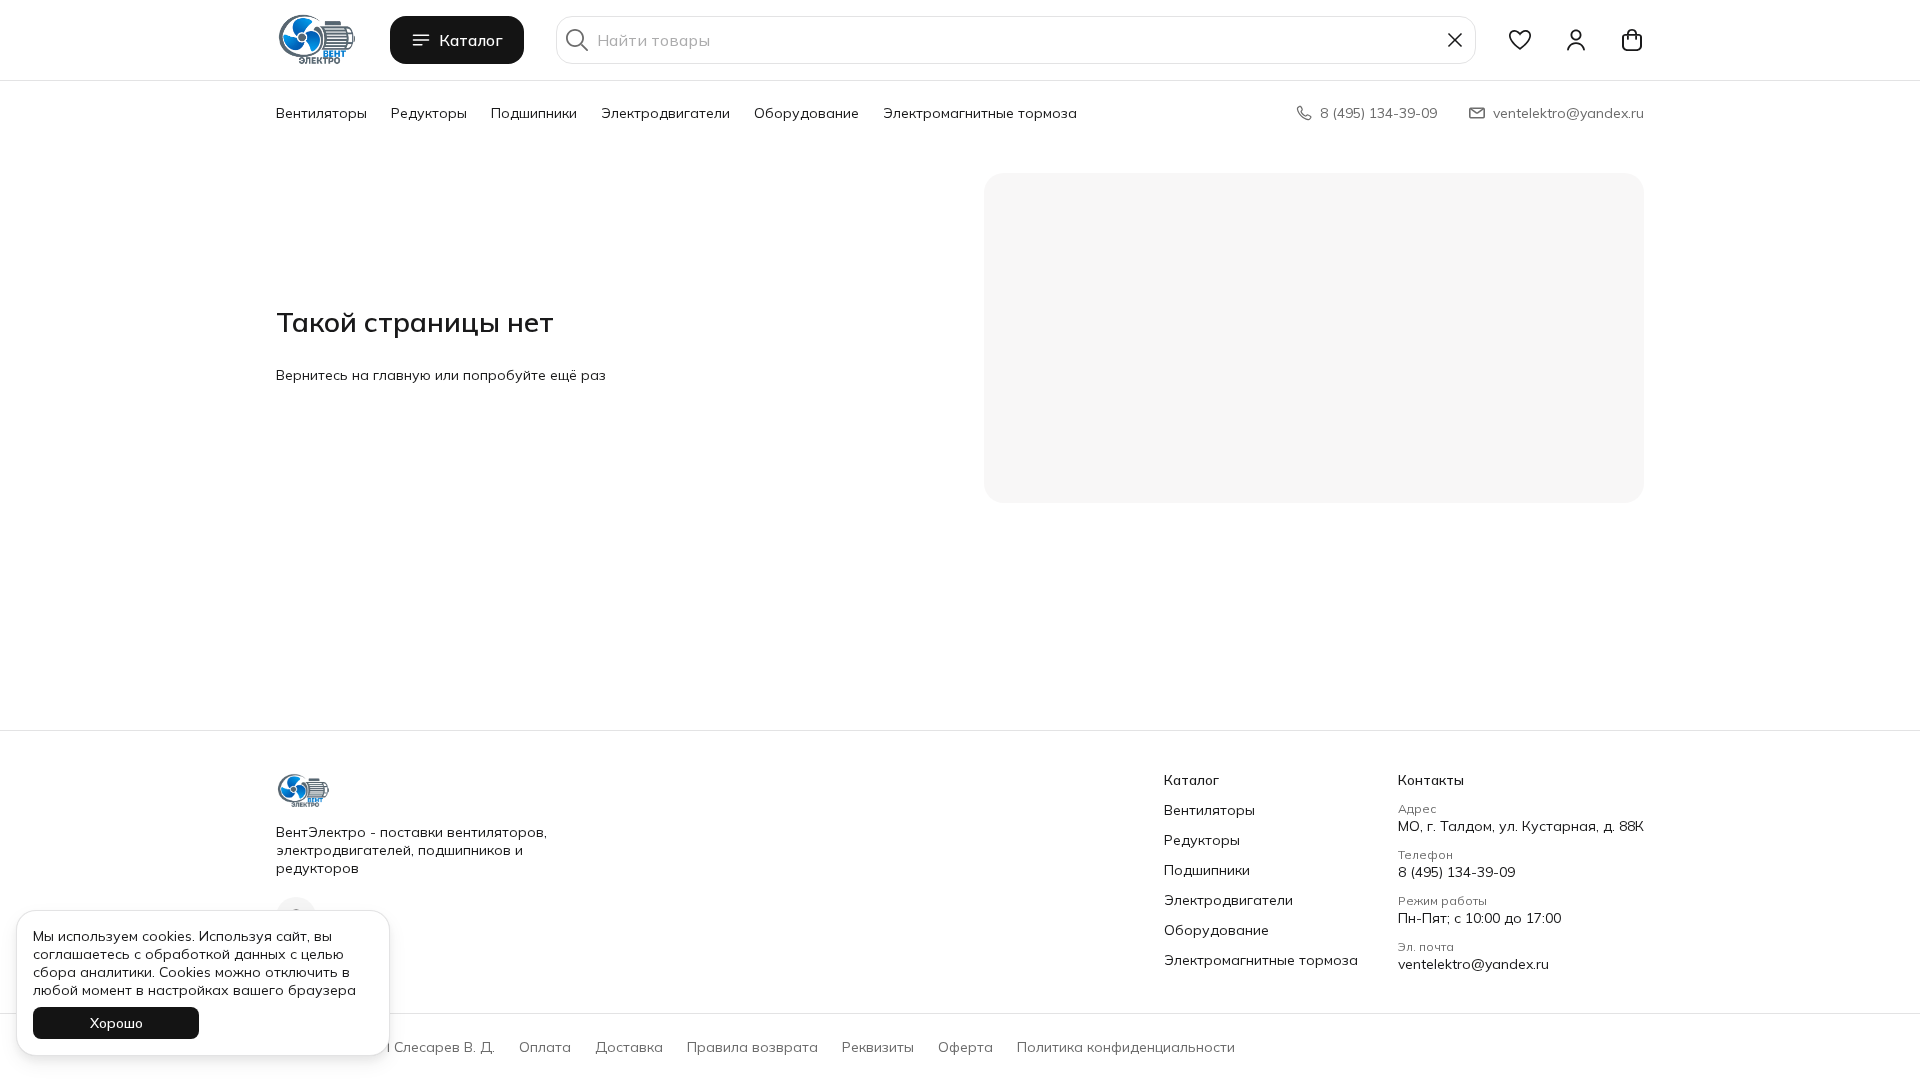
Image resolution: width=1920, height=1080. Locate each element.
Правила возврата (752, 1047)
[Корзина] (1632, 40)
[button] (1520, 40)
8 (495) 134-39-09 (1456, 872)
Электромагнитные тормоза (980, 113)
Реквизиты (878, 1047)
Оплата (545, 1047)
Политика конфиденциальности (1126, 1047)
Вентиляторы (321, 113)
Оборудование (806, 113)
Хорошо (116, 1023)
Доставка (629, 1047)
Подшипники (534, 113)
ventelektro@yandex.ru (1473, 964)
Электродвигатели (665, 113)
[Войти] (1576, 40)
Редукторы (429, 113)
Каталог (471, 40)
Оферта (965, 1047)
